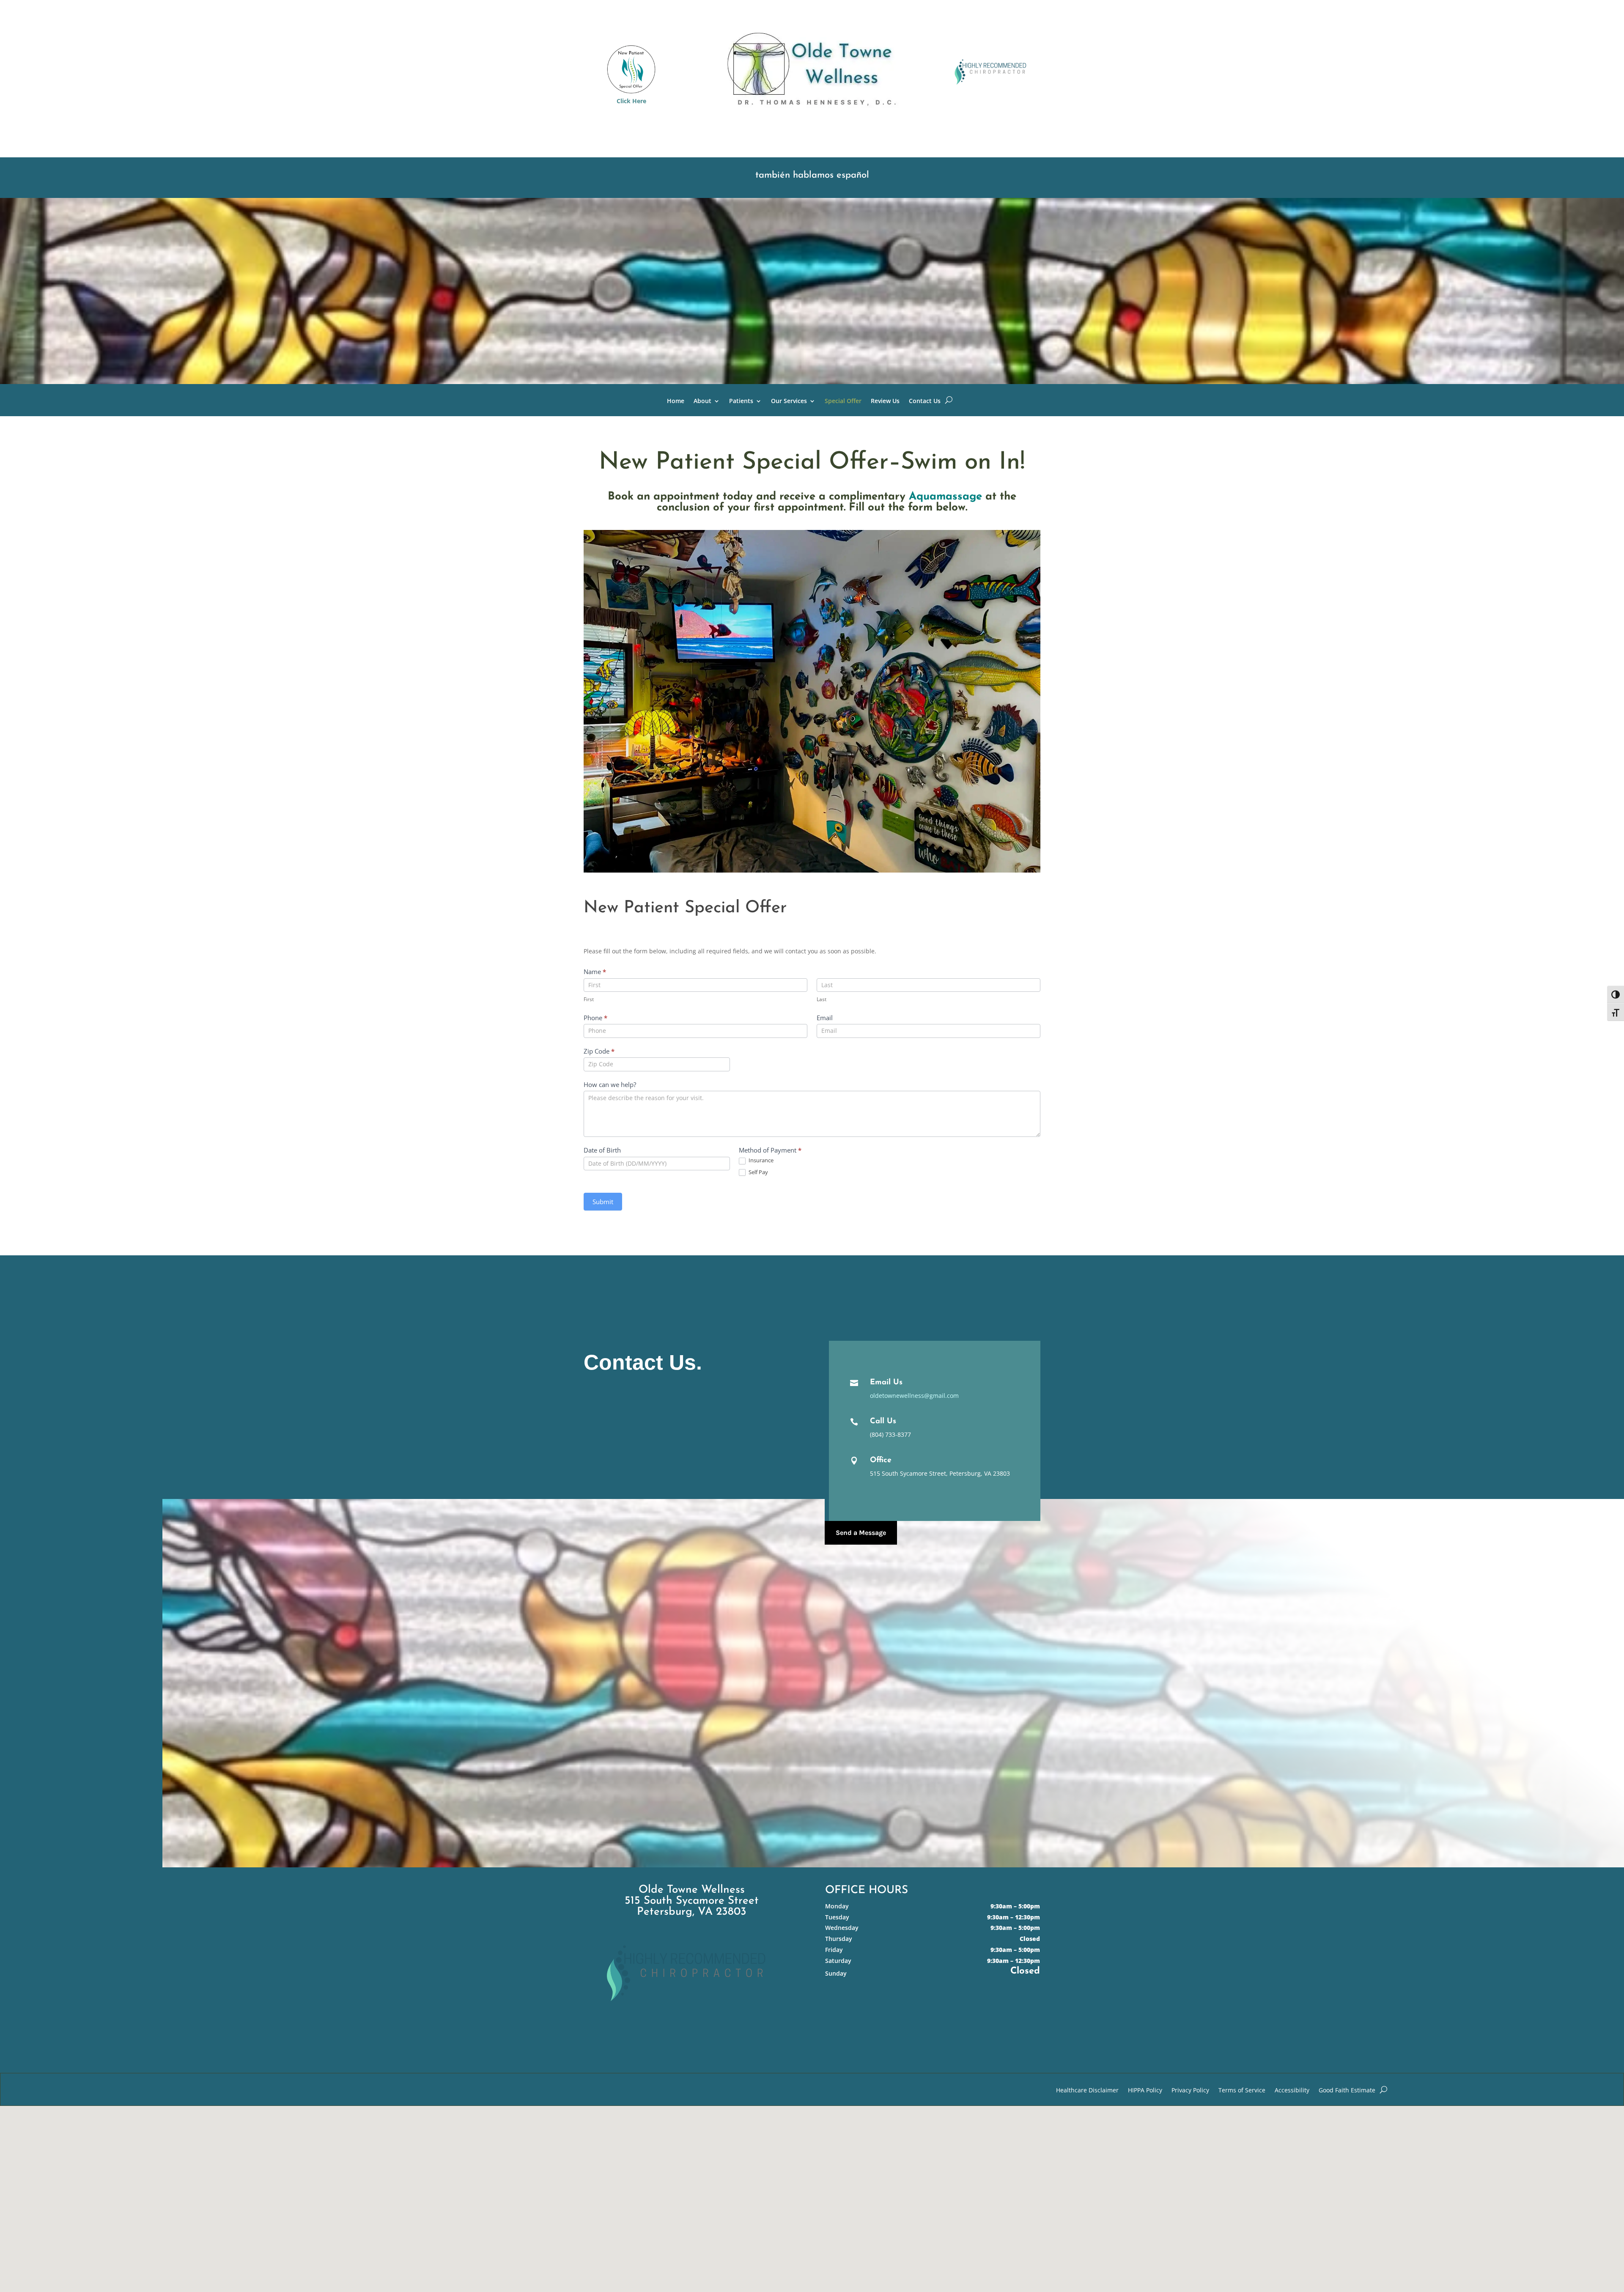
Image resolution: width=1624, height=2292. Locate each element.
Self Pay (758, 1172)
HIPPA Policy (1145, 2091)
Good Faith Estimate (1347, 2091)
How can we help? (610, 1084)
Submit (603, 1202)
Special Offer (843, 401)
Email (825, 1018)
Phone (595, 1018)
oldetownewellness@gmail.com (914, 1396)
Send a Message (861, 1533)
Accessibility (1292, 2091)
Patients (741, 401)
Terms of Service (1242, 2091)
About (702, 401)
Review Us (885, 401)
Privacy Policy (1190, 2091)
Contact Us (925, 401)
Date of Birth (602, 1150)
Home (676, 401)
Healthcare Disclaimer (1087, 2091)
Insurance (760, 1160)
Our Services (789, 401)
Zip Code (599, 1051)
